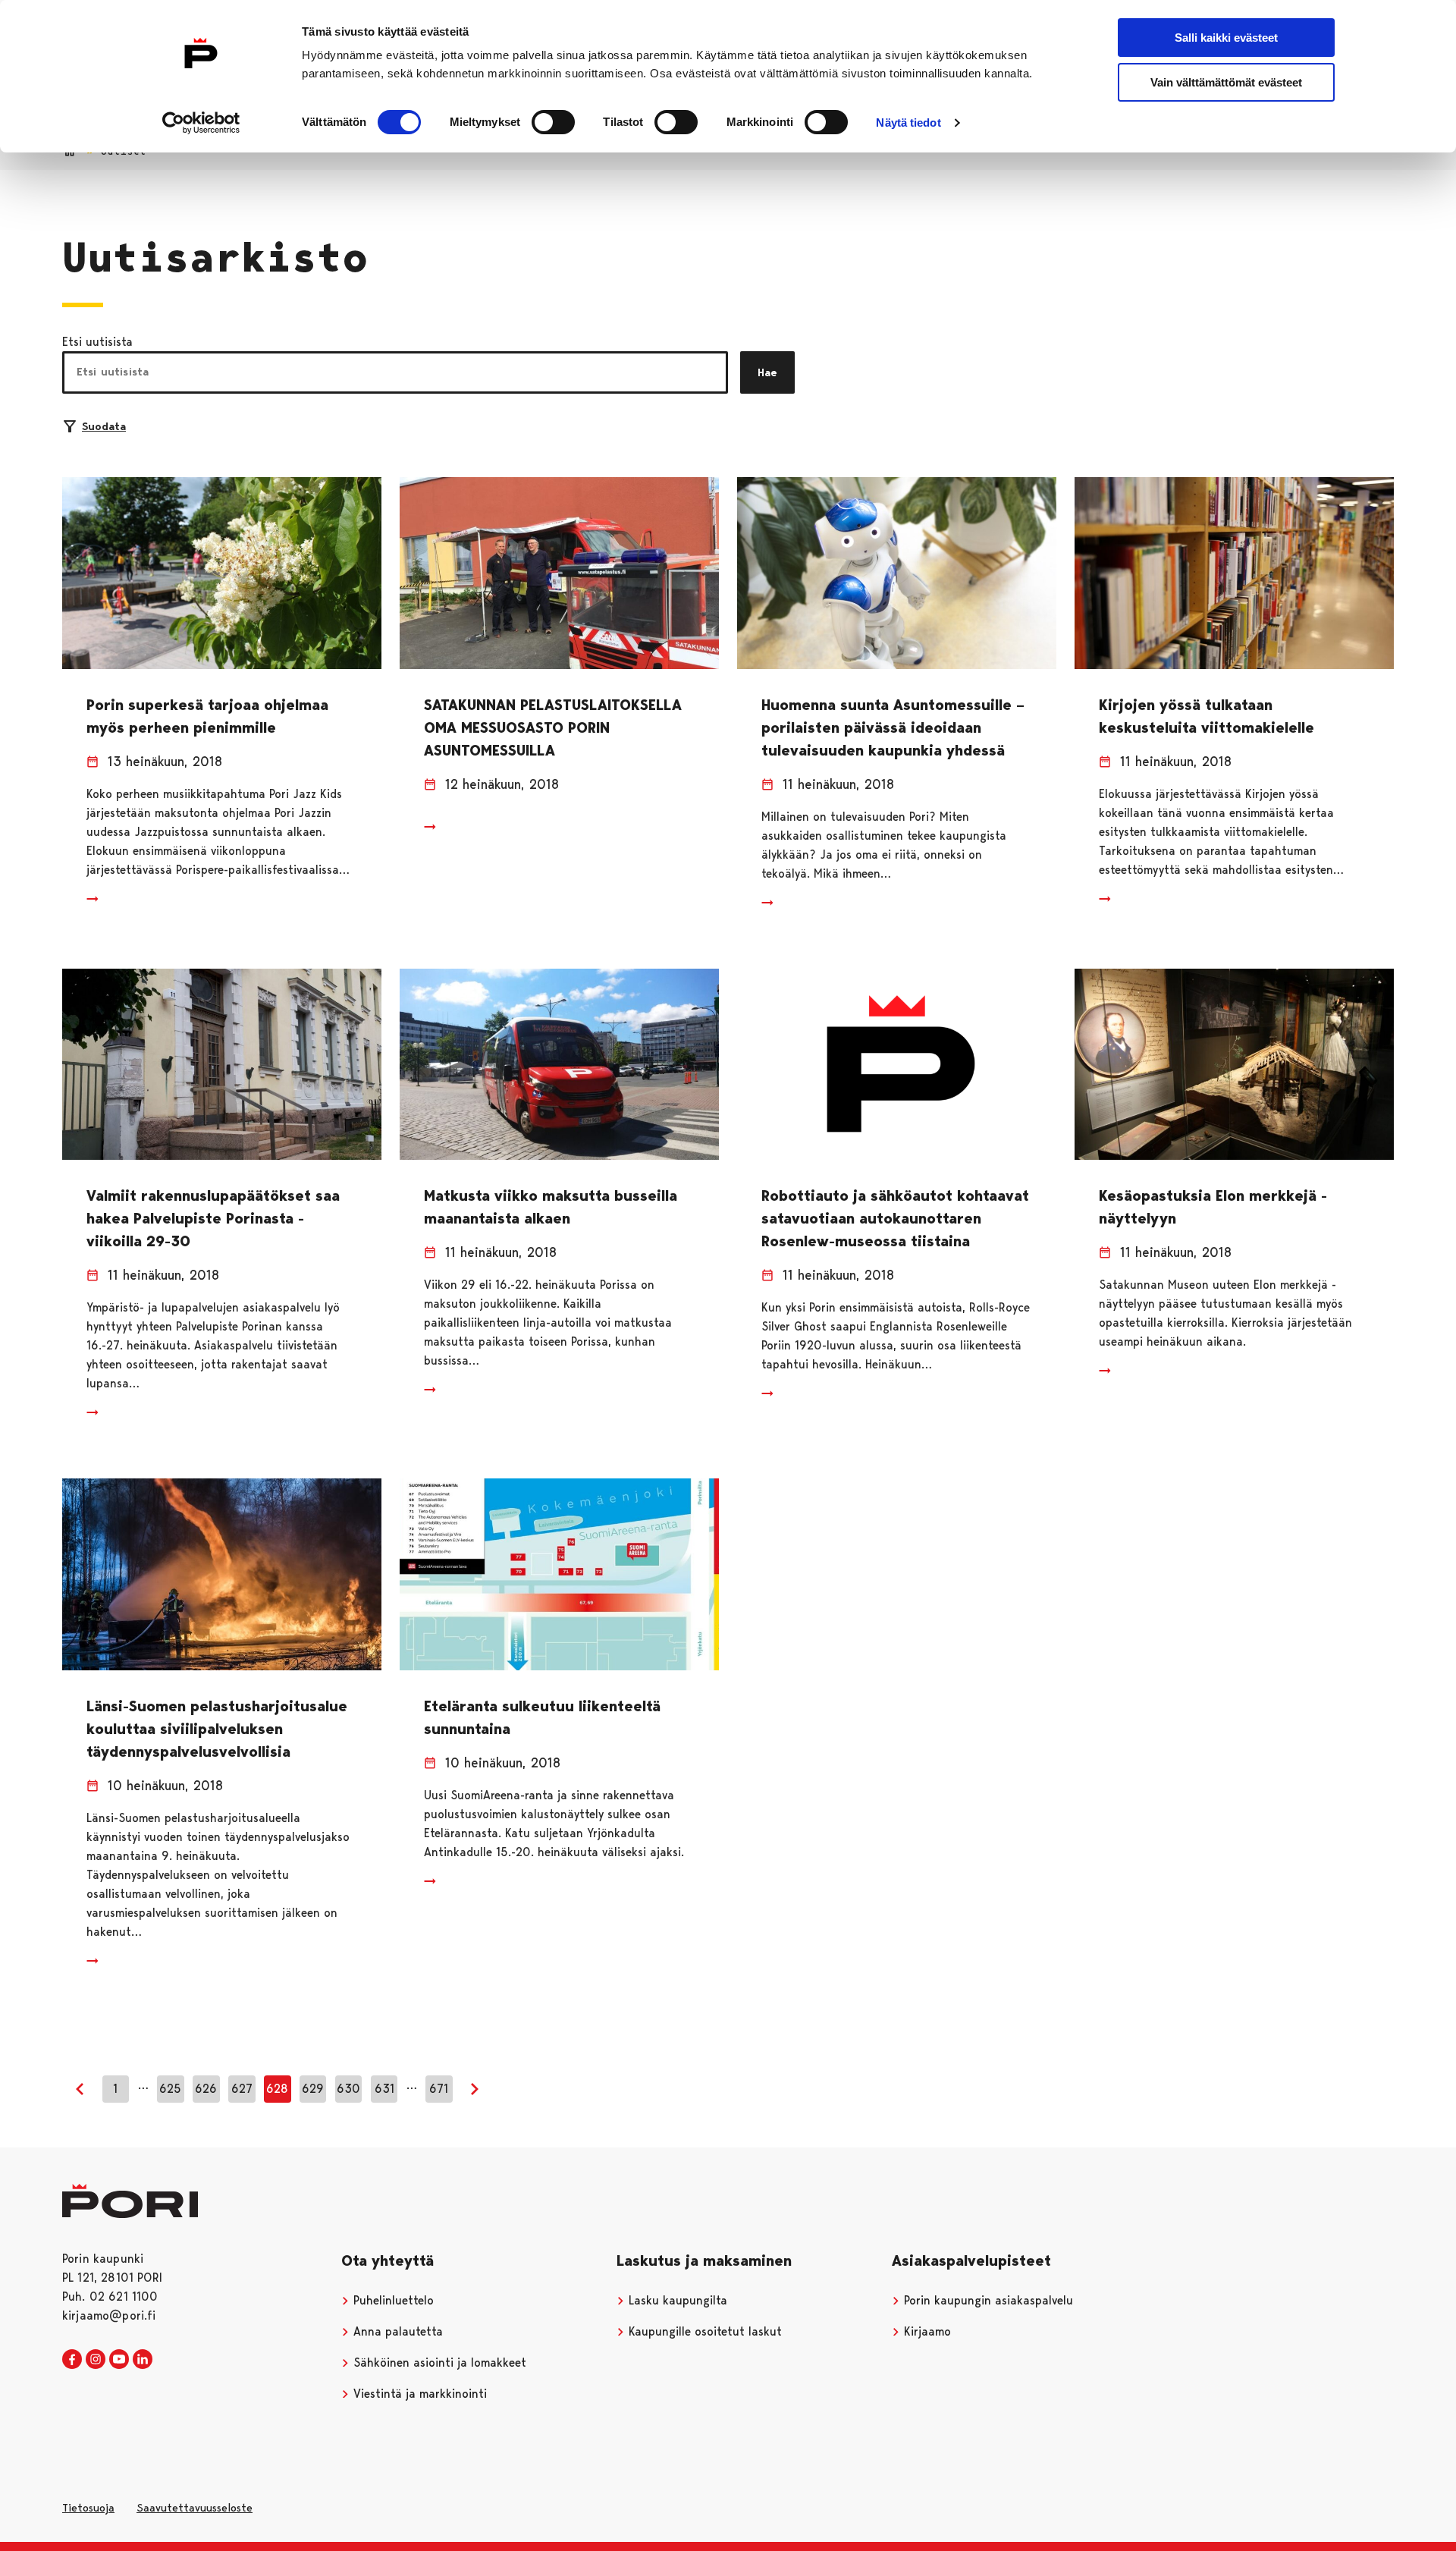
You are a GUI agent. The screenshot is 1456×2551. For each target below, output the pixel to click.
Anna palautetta (396, 2331)
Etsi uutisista (97, 342)
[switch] (553, 122)
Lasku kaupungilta (676, 2300)
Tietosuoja (88, 2508)
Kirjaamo (926, 2331)
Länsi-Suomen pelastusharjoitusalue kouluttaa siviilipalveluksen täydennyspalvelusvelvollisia (217, 1729)
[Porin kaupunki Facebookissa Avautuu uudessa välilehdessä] (72, 2360)
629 (313, 2089)
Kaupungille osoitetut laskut (703, 2331)
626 (206, 2089)
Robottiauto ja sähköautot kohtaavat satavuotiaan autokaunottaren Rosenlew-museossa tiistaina (895, 1218)
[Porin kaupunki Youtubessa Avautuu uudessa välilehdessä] (119, 2360)
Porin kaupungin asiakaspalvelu (987, 2300)
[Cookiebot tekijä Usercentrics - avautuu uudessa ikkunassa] (201, 123)
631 (384, 2089)
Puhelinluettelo (392, 2300)
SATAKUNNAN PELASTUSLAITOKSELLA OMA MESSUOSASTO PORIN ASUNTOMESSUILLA (553, 727)
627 (242, 2089)
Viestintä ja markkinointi (418, 2394)
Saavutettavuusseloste (195, 2508)
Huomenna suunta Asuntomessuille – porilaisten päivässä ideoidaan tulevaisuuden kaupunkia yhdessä (893, 727)
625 (170, 2089)
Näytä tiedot (908, 123)
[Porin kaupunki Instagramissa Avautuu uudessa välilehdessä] (96, 2360)
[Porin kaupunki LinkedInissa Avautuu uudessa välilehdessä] (143, 2360)
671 (439, 2089)
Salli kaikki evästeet (1226, 38)
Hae (767, 372)
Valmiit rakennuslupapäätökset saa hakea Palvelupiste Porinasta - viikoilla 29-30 (213, 1218)
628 (277, 2089)
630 (348, 2089)
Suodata (104, 426)
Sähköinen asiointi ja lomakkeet (438, 2363)
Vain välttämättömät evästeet (1226, 82)
